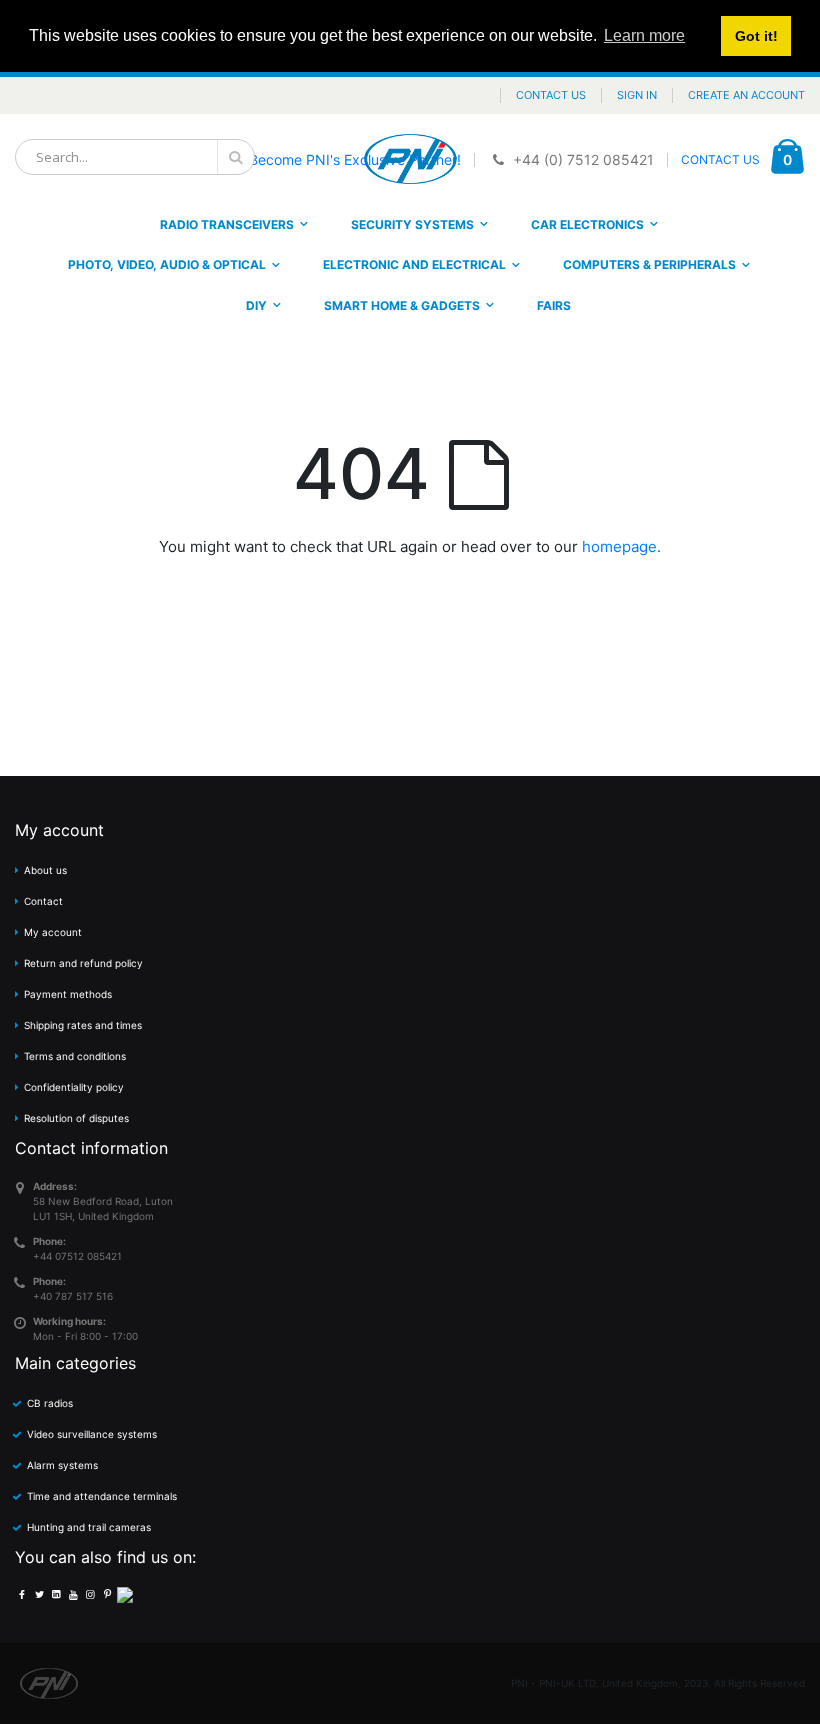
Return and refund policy (83, 963)
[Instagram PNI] (90, 1594)
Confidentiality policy (74, 1087)
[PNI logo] (410, 159)
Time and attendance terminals (102, 1496)
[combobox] (135, 157)
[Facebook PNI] (22, 1594)
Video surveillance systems (92, 1434)
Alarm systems (62, 1465)
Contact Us (551, 95)
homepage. (621, 546)
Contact (43, 901)
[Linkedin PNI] (56, 1594)
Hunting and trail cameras (89, 1527)
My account (53, 932)
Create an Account (746, 95)
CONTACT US (720, 159)
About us (45, 870)
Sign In (637, 95)
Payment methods (68, 994)
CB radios (50, 1403)
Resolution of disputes (76, 1118)
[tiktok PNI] (125, 1594)
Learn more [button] (644, 35)
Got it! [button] (756, 36)
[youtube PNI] (73, 1594)
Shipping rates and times (83, 1025)
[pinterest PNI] (107, 1594)
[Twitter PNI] (39, 1594)
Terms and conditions (75, 1056)
